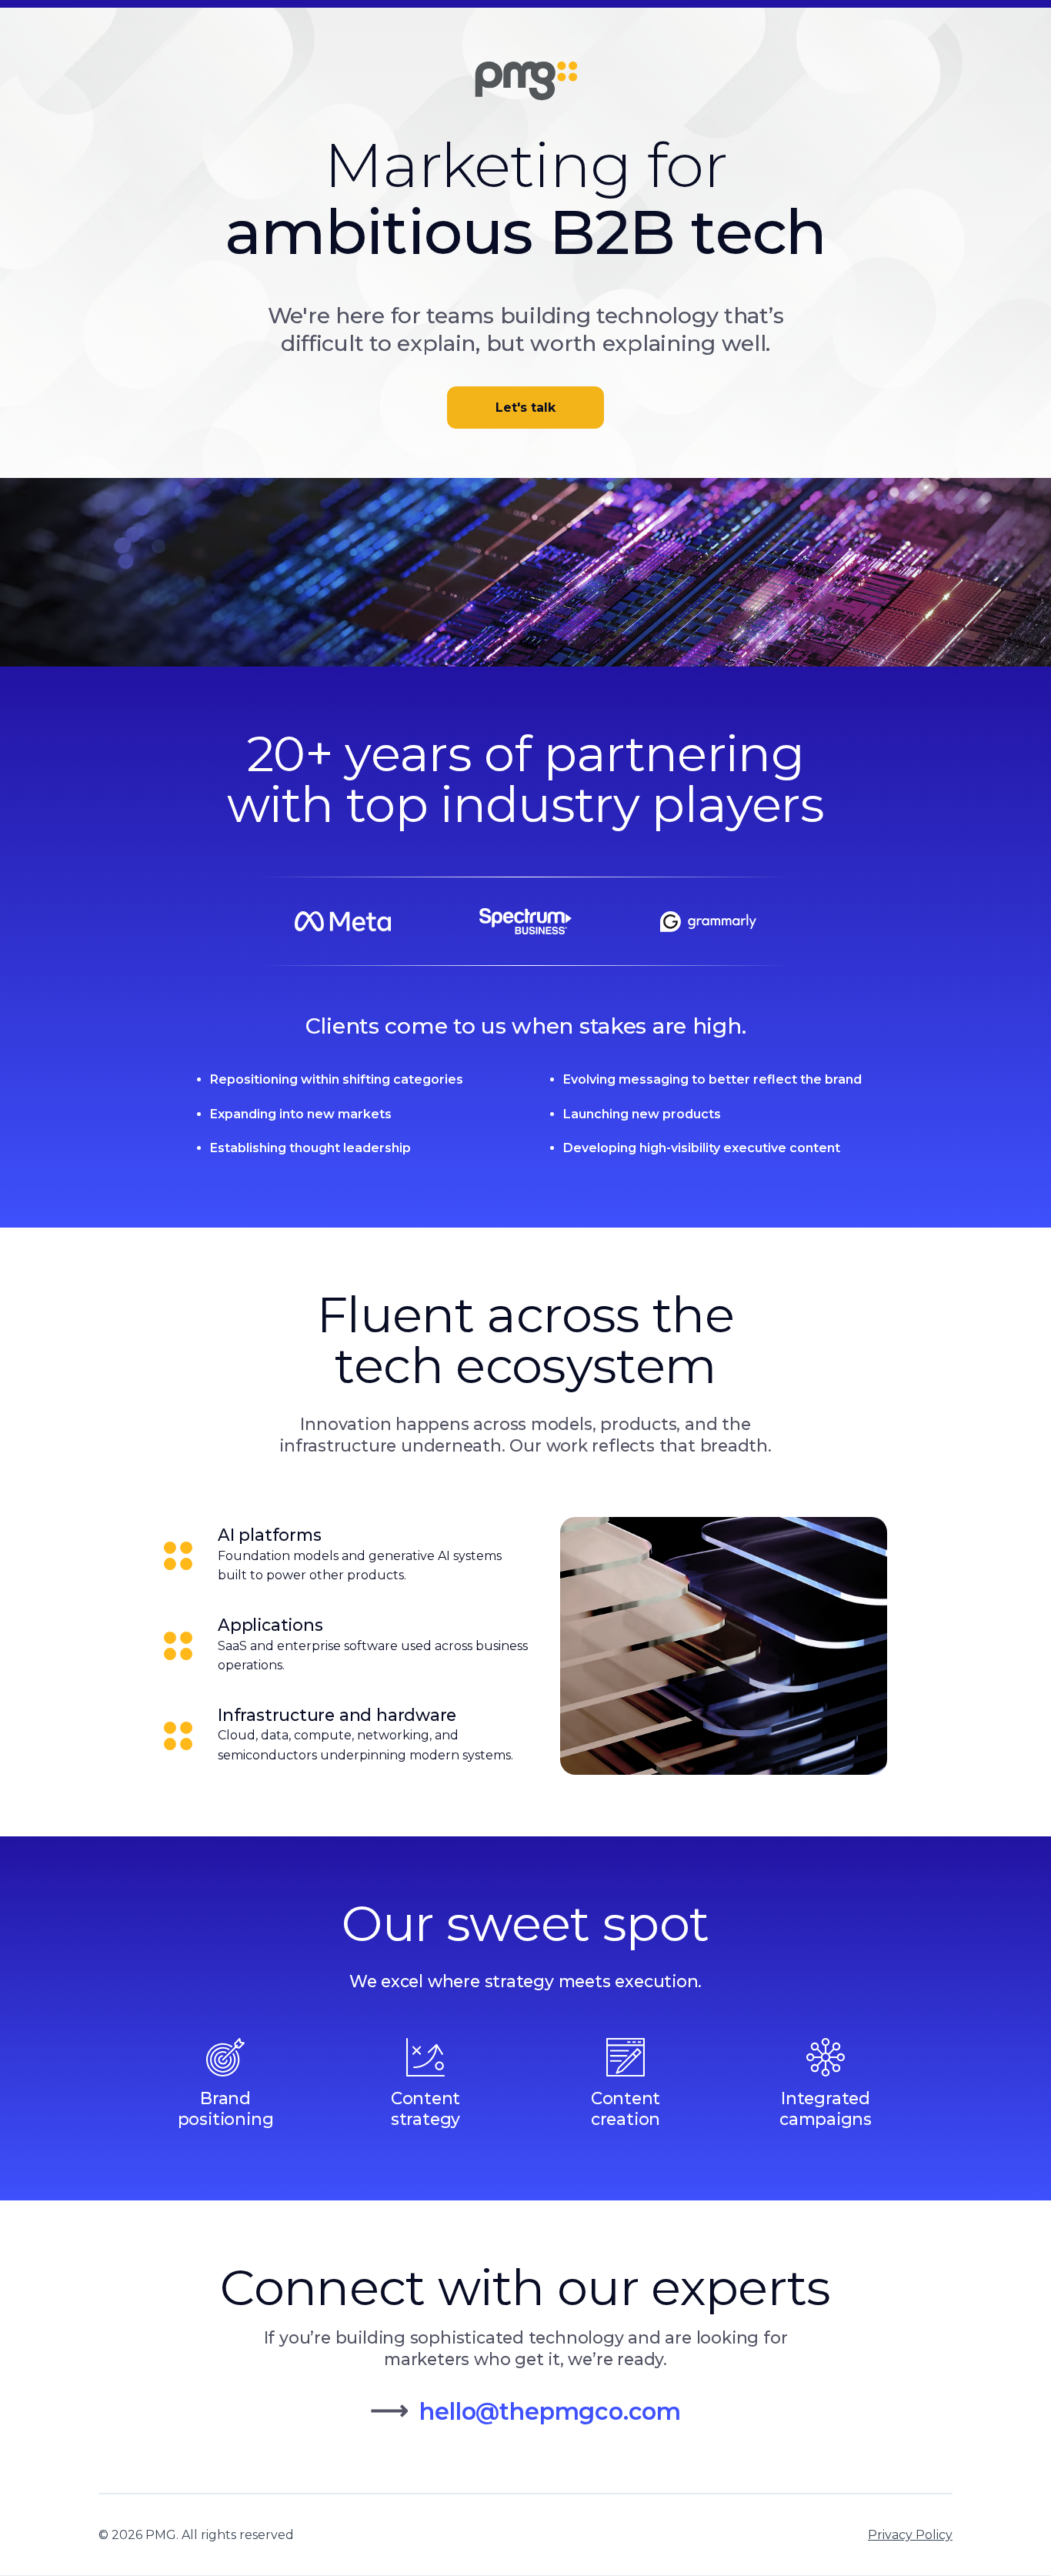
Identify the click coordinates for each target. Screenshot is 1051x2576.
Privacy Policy (910, 2535)
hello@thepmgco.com (550, 2412)
